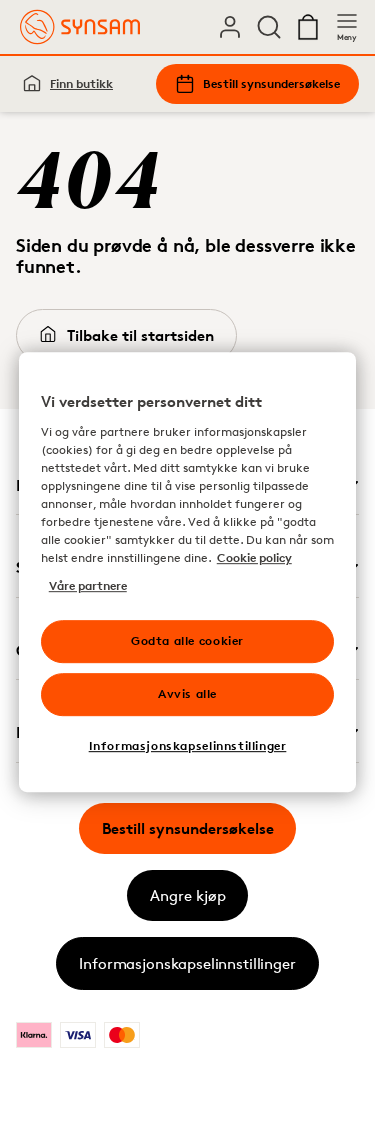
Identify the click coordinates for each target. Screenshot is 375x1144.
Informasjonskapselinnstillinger (187, 963)
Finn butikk (81, 83)
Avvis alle (187, 693)
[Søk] (269, 27)
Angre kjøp (188, 895)
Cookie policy (254, 557)
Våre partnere (88, 585)
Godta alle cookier (187, 640)
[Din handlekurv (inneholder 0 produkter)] (308, 27)
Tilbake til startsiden (140, 335)
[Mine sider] (230, 27)
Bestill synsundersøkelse (271, 83)
